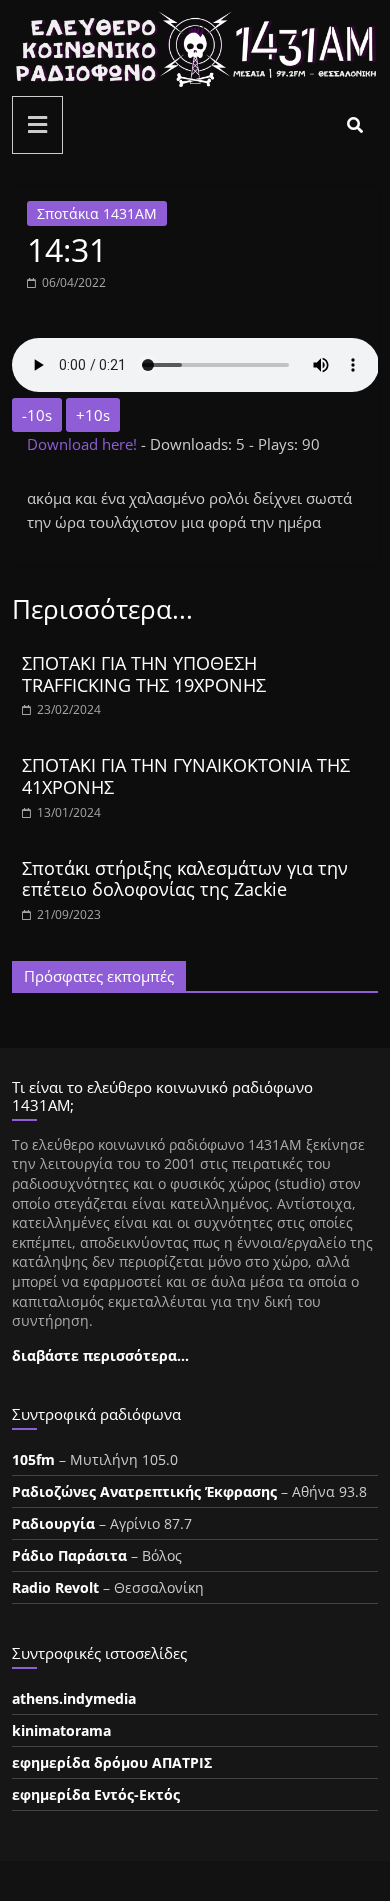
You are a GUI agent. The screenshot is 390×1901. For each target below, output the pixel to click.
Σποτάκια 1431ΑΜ (97, 213)
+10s (93, 415)
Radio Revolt (55, 1587)
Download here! (84, 444)
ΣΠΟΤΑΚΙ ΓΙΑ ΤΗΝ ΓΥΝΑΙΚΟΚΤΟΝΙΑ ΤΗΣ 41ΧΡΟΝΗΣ (186, 776)
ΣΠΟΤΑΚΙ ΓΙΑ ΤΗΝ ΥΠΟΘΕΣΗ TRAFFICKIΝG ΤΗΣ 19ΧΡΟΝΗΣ (144, 674)
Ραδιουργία (53, 1523)
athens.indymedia (74, 1698)
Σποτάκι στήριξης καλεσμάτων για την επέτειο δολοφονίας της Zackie (185, 879)
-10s (37, 415)
